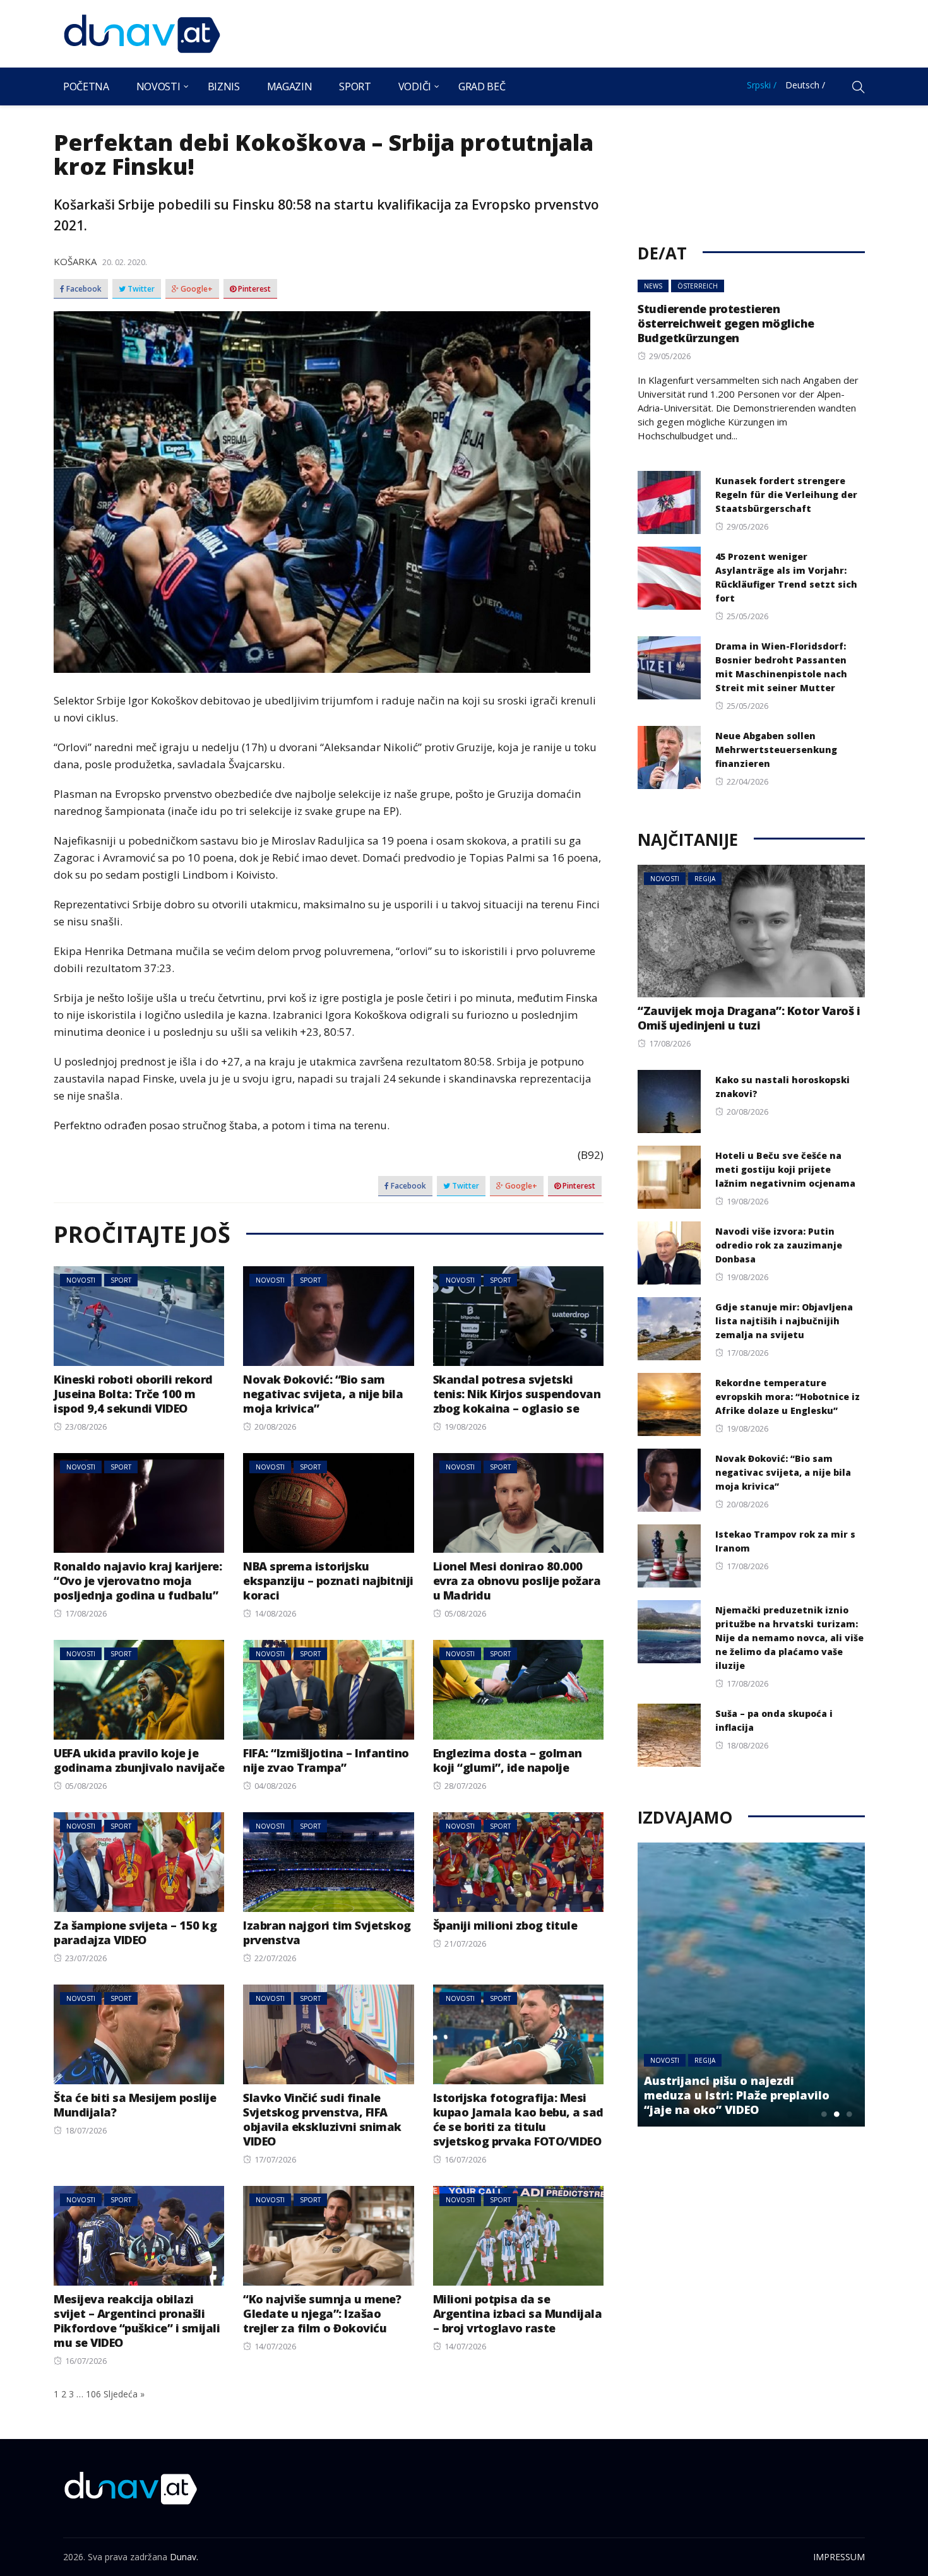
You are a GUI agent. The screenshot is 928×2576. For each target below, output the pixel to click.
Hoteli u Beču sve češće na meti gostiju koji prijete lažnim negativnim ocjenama (785, 1169)
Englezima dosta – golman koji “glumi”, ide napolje (508, 1760)
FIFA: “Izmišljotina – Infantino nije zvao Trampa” (326, 1760)
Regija (705, 879)
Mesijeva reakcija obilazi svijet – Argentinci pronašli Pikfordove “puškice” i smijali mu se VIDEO (137, 2321)
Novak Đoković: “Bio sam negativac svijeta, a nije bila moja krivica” (323, 1394)
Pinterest (253, 289)
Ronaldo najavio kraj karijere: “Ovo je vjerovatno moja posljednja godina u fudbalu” (138, 1581)
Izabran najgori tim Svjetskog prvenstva (327, 1932)
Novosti (158, 86)
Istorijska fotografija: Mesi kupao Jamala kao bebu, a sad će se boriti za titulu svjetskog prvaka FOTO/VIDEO (518, 2119)
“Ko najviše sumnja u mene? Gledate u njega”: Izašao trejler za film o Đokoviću (322, 2313)
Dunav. (184, 2557)
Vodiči (415, 86)
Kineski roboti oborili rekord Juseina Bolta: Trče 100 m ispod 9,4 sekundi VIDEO (133, 1394)
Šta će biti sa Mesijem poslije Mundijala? (135, 2105)
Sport (355, 86)
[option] (751, 1985)
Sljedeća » (124, 2394)
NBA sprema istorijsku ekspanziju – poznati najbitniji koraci (328, 1581)
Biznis (224, 86)
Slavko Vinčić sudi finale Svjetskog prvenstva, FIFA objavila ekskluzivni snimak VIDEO (322, 2119)
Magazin (290, 86)
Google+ (196, 289)
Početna (86, 86)
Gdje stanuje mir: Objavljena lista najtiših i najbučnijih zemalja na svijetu (784, 1321)
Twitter (140, 289)
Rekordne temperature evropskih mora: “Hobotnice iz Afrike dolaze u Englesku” (788, 1397)
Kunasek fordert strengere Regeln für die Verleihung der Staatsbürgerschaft (786, 495)
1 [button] (824, 2114)
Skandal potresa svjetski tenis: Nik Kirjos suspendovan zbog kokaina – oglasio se (517, 1394)
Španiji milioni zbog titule (505, 1925)
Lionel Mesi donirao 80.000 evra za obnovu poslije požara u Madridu (517, 1581)
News (653, 286)
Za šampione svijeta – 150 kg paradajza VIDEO (135, 1932)
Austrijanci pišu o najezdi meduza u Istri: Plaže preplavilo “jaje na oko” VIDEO (737, 2095)
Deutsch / (805, 85)
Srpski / (762, 85)
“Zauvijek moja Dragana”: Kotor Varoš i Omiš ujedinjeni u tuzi (749, 1018)
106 (93, 2394)
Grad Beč (482, 86)
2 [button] (836, 2114)
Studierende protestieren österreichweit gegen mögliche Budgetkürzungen (726, 323)
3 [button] (849, 2114)
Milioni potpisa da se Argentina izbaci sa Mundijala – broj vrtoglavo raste (518, 2313)
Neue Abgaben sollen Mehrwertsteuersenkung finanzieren (776, 750)
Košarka (75, 261)
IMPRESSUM (839, 2557)
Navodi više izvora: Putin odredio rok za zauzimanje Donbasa (779, 1245)
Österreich (698, 286)
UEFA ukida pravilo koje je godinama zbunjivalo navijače (139, 1760)
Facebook (83, 289)
